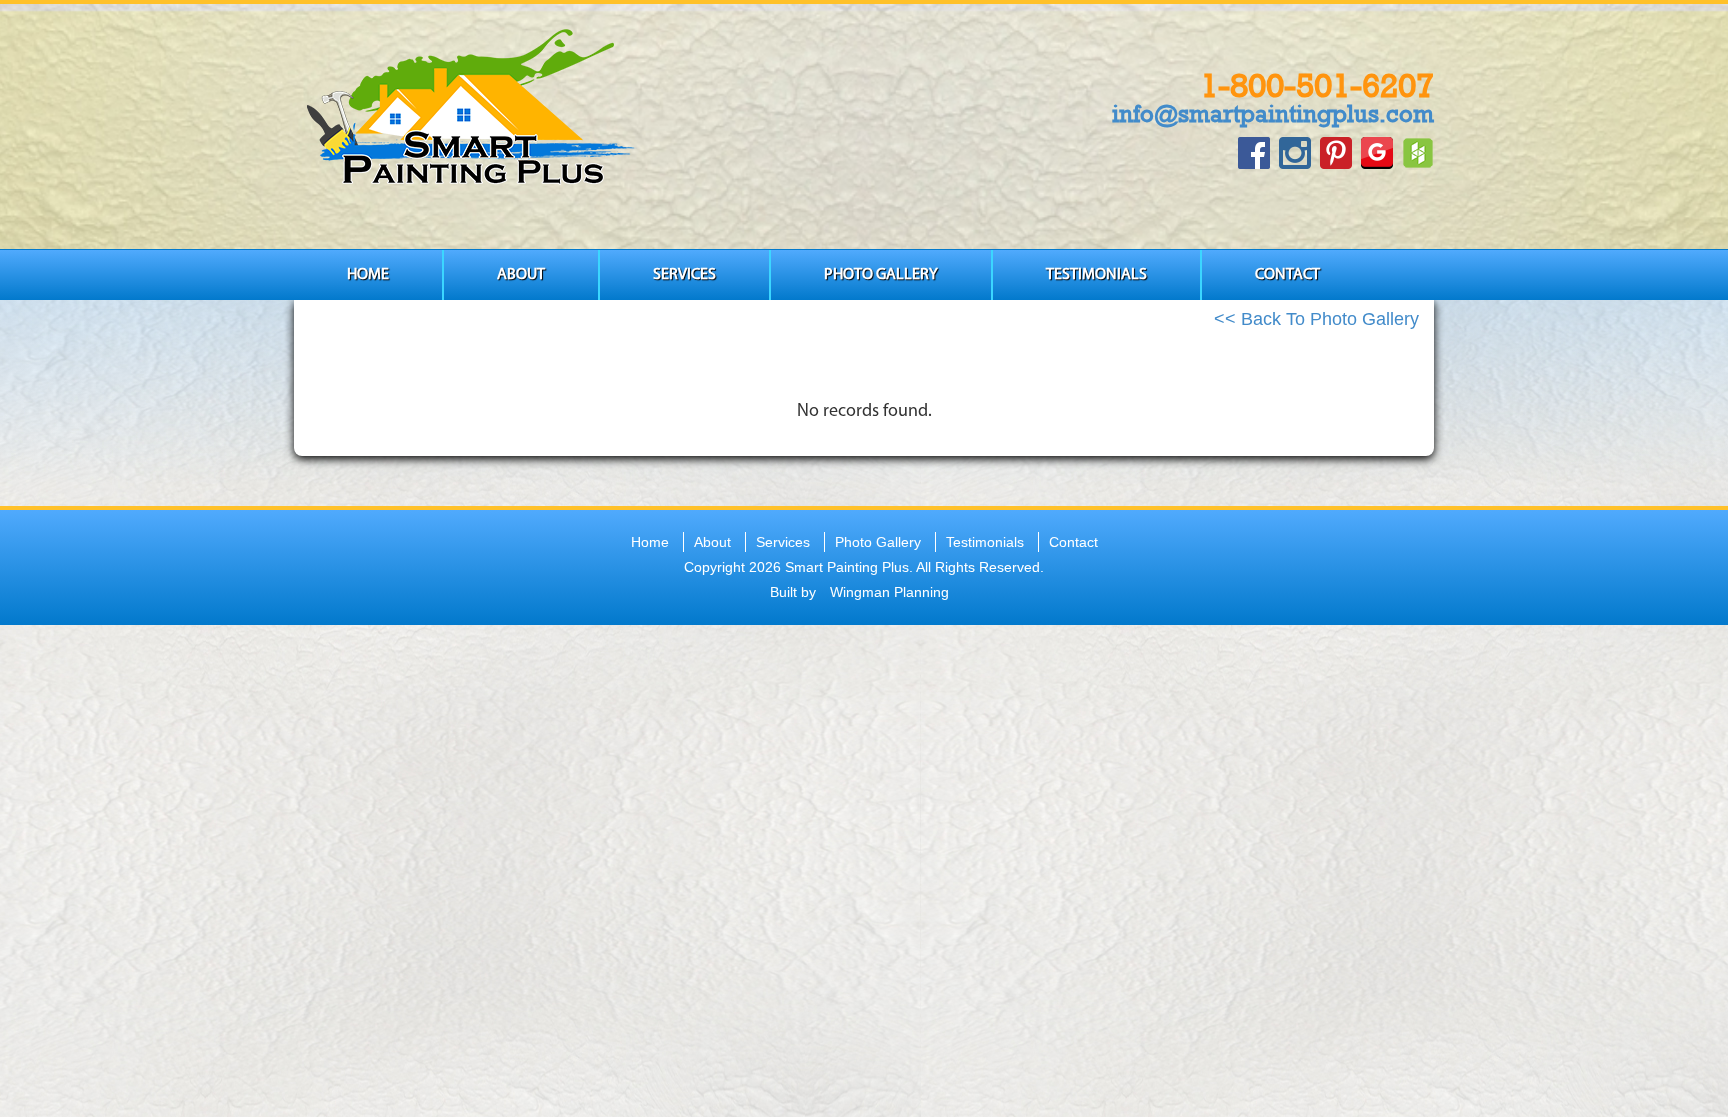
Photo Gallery (881, 275)
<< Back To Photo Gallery (1316, 319)
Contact (1287, 275)
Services (684, 275)
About (521, 275)
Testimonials (1096, 275)
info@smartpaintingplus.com (1273, 113)
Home (368, 275)
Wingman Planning (889, 592)
